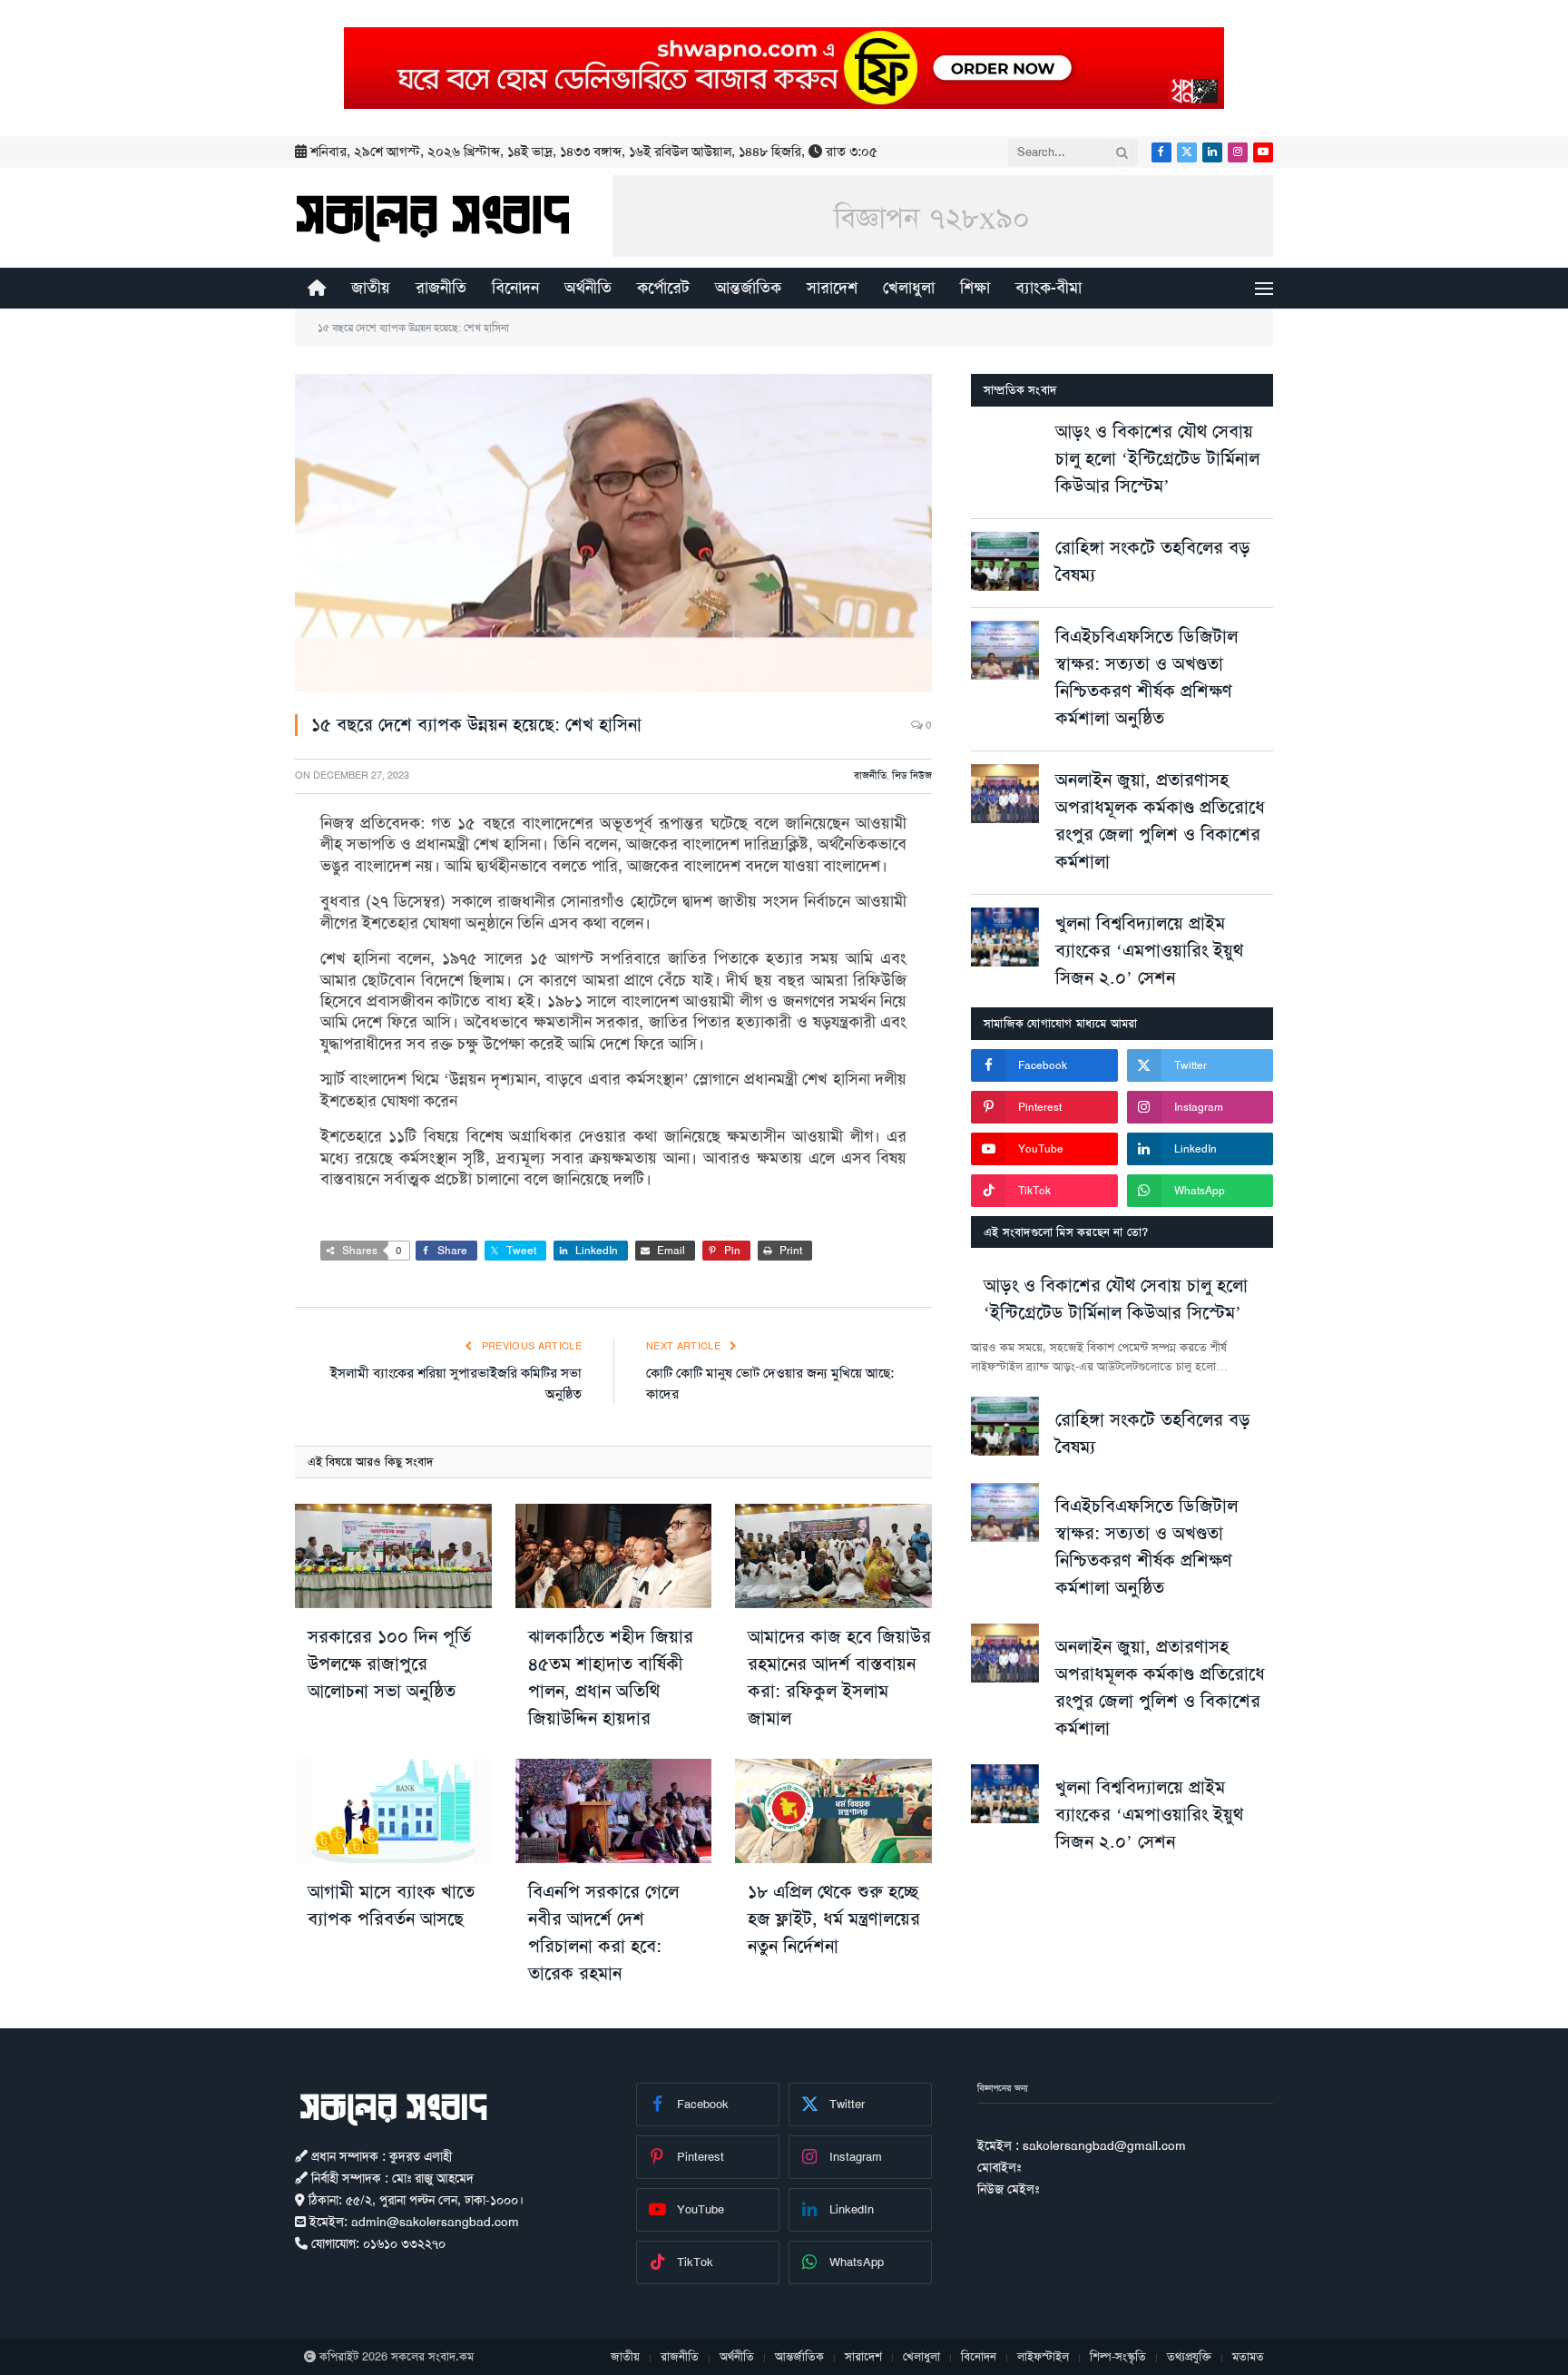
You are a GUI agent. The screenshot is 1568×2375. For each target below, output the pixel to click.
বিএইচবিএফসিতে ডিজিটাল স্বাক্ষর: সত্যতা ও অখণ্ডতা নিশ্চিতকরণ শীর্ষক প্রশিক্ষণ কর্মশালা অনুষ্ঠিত (1147, 677)
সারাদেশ (832, 288)
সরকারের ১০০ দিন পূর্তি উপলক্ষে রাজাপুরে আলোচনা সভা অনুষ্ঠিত (389, 1663)
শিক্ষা (975, 288)
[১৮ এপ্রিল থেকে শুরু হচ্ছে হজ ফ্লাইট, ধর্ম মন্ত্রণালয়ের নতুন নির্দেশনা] (833, 1811)
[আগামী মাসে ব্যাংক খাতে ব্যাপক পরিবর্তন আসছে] (393, 1811)
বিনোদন (515, 288)
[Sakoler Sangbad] (433, 218)
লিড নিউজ (912, 775)
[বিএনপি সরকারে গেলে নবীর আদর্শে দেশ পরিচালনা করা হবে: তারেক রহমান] (614, 1811)
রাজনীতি (441, 288)
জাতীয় (371, 288)
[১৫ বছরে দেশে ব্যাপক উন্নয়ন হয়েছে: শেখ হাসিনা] (613, 533)
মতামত (1248, 2356)
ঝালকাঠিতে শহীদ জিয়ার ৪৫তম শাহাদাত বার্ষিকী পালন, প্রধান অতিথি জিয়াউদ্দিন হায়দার (611, 1677)
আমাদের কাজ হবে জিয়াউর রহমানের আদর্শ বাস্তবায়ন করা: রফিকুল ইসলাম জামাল (839, 1677)
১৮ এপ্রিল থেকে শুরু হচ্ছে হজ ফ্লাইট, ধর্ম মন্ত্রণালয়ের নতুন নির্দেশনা (834, 1919)
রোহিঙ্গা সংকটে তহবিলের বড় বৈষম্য (1153, 561)
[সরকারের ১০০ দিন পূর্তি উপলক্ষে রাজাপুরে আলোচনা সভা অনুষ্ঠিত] (393, 1556)
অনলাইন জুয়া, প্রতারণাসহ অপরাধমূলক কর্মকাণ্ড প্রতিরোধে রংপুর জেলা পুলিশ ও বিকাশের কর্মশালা (1160, 820)
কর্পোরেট (663, 288)
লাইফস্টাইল (1043, 2356)
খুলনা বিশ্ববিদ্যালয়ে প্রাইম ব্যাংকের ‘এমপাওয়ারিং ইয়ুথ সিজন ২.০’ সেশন (1149, 950)
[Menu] (1264, 288)
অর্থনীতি (588, 288)
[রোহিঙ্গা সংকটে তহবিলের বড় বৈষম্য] (1005, 561)
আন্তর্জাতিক (748, 288)
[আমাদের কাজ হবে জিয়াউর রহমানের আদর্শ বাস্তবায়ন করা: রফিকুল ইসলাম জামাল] (833, 1556)
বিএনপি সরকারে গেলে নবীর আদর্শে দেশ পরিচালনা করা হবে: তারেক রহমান (603, 1932)
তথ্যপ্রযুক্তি (1189, 2356)
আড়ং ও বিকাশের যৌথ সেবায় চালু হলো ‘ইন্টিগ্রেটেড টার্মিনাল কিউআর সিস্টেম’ (1157, 458)
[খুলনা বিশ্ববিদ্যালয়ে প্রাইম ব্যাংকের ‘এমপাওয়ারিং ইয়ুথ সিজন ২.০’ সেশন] (1005, 937)
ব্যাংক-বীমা (1049, 288)
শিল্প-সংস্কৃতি (1118, 2356)
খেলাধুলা (909, 288)
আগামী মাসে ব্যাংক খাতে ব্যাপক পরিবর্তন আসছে (391, 1905)
